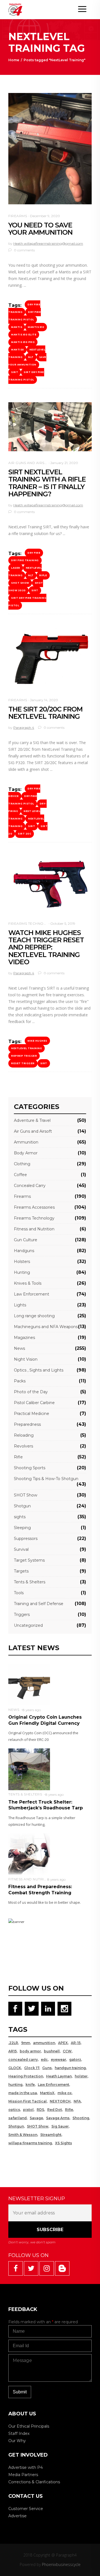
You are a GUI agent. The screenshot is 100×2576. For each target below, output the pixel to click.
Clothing (22, 1164)
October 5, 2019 (63, 923)
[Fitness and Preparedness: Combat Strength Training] (29, 1854)
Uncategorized (28, 1625)
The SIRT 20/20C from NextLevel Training (45, 713)
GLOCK (15, 2068)
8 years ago (32, 1710)
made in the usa (23, 2093)
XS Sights (63, 2143)
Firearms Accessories (34, 1207)
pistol (28, 2110)
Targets (21, 1571)
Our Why (17, 2441)
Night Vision (26, 1359)
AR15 (12, 2051)
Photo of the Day (31, 1392)
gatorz (75, 2059)
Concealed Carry (30, 1186)
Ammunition (26, 1142)
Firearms (18, 216)
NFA (77, 2101)
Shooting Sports (30, 1468)
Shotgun (22, 1506)
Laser (16, 568)
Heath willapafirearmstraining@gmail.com (48, 243)
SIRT (15, 372)
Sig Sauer (60, 2126)
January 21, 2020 (64, 463)
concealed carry (23, 2059)
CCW (67, 2051)
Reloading (24, 1435)
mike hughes (37, 1041)
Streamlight (51, 2135)
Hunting (22, 1272)
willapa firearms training (30, 2143)
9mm (26, 2043)
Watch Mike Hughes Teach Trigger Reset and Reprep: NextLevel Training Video (46, 947)
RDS (40, 2110)
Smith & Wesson (23, 2135)
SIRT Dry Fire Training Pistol (26, 376)
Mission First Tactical (27, 2101)
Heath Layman (59, 2076)
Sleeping (22, 1528)
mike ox (65, 2093)
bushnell (52, 2051)
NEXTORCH (60, 2101)
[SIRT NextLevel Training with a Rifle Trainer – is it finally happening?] (50, 427)
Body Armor (26, 1153)
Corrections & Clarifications (34, 2482)
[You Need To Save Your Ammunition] (50, 149)
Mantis (17, 327)
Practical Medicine (32, 1414)
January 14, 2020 (44, 700)
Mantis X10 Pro (23, 342)
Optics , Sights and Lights (39, 1370)
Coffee (20, 1175)
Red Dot (55, 2110)
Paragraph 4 (24, 728)
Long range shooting (34, 1316)
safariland (17, 2118)
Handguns (24, 1251)
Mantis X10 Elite (24, 335)
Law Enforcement (32, 1294)
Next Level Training (24, 815)
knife (30, 2085)
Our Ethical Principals (29, 2426)
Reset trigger (23, 1063)
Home (14, 60)
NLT (31, 357)
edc (44, 2059)
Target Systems (29, 1560)
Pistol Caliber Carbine (34, 1403)
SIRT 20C (24, 834)
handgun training (70, 2068)
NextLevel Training (25, 572)
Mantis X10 (36, 327)
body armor (30, 2051)
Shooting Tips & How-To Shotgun (46, 1479)
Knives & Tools (28, 1283)
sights (20, 1517)
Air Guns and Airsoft (30, 463)
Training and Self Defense (39, 1604)
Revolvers (23, 1446)
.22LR (13, 2043)
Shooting (81, 2118)
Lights (20, 1305)
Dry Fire (34, 553)
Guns (47, 2068)
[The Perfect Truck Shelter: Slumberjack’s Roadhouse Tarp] (29, 1769)
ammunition (44, 2043)
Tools (19, 1593)
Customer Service (26, 2509)
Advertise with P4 (26, 2467)
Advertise (17, 2516)
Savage (36, 2118)
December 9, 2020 (45, 216)
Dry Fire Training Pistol (25, 316)
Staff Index (19, 2433)
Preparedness (27, 1424)
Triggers (22, 1615)
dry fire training (25, 560)
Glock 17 (32, 2068)
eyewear (58, 2059)
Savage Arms (58, 2118)
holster (81, 2076)
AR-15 (76, 2043)
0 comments (24, 250)
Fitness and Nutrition (34, 1229)
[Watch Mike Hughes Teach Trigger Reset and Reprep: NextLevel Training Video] (50, 884)
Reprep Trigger (24, 1056)
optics (14, 2110)
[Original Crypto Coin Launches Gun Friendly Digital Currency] (29, 1684)
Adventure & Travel (32, 1120)
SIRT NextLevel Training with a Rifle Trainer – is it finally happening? (47, 483)
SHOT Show (20, 583)
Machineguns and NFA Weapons (46, 1327)
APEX (63, 2043)
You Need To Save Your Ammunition (40, 229)
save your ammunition (27, 361)
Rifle (43, 575)
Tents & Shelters (30, 1582)
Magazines (24, 1338)
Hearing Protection (26, 2076)
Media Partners (23, 2475)
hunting (15, 2085)
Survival (21, 1549)
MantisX (17, 350)
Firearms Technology (31, 923)
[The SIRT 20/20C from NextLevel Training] (50, 658)
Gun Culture (26, 1240)
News (19, 1348)
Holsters (22, 1262)
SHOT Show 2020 (26, 587)
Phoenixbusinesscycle (61, 2564)
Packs (20, 1381)
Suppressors (26, 1539)
